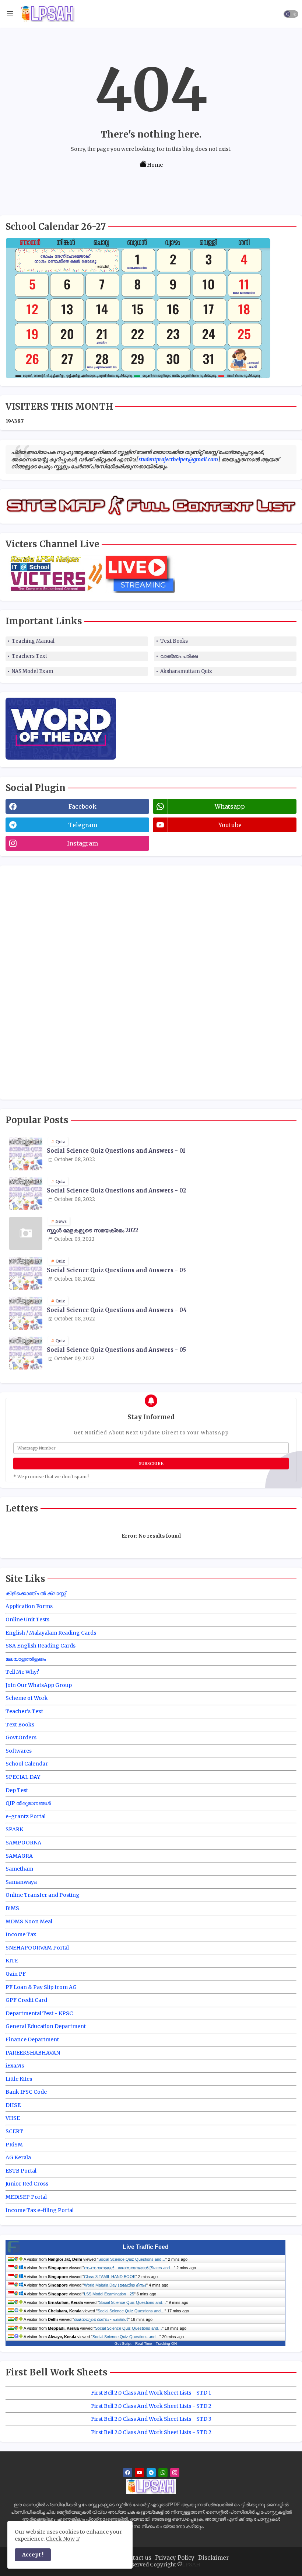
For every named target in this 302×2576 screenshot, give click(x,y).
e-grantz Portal (26, 1816)
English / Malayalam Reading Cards (51, 1633)
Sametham (19, 1869)
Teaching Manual (33, 641)
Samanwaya (21, 1882)
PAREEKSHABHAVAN (33, 2053)
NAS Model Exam (33, 671)
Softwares (19, 1751)
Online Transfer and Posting (43, 1895)
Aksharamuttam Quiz (186, 671)
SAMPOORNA (23, 1843)
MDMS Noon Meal (29, 1921)
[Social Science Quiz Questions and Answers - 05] (26, 1353)
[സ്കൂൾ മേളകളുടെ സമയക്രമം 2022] (26, 1233)
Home (155, 165)
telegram (83, 825)
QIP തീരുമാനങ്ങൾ (28, 1803)
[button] (291, 14)
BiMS (12, 1908)
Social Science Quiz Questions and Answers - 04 (117, 1310)
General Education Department (46, 2026)
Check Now (60, 2539)
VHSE (13, 2118)
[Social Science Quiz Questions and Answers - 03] (26, 1273)
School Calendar (27, 1764)
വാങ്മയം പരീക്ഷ (179, 656)
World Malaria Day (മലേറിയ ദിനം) (115, 2285)
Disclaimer (213, 2558)
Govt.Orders (21, 1737)
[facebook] (128, 2473)
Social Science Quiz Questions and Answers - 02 (116, 1191)
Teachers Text (29, 656)
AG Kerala (18, 2157)
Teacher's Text (24, 1711)
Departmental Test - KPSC (39, 2013)
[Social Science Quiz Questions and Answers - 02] (26, 1194)
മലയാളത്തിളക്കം (26, 1659)
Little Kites (19, 2079)
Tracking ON (166, 2344)
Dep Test (17, 1790)
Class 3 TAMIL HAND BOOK (110, 2277)
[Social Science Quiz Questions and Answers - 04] (26, 1313)
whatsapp (230, 806)
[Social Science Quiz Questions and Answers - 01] (26, 1154)
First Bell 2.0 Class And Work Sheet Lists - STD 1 (151, 2393)
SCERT (14, 2131)
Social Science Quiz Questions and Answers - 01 (116, 1151)
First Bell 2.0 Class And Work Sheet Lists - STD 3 (151, 2419)
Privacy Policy (175, 2558)
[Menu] (10, 14)
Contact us (137, 2558)
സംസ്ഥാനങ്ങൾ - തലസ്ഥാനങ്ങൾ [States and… (129, 2268)
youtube (230, 825)
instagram (82, 843)
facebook (82, 806)
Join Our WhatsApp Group (39, 1685)
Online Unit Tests (27, 1619)
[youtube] (139, 2473)
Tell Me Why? (22, 1672)
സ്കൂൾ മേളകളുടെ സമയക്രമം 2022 (92, 1230)
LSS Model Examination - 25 (109, 2294)
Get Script (123, 2344)
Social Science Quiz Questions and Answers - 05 (116, 1350)
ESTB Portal (21, 2171)
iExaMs (15, 2066)
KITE (12, 1961)
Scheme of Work (27, 1698)
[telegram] (151, 2473)
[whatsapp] (163, 2473)
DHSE (13, 2105)
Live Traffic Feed (146, 2247)
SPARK (14, 1829)
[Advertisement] (61, 982)
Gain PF (16, 1974)
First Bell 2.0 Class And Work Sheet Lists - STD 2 (151, 2406)
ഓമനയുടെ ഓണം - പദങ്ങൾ (101, 2319)
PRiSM (14, 2145)
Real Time (144, 2344)
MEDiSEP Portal (26, 2197)
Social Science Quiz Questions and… (132, 2259)
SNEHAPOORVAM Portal (37, 1948)
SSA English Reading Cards (41, 1646)
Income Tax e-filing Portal (40, 2210)
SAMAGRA (19, 1856)
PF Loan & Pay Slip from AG (41, 1987)
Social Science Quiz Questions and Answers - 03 (116, 1270)
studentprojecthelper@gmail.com (178, 459)
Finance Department (32, 2039)
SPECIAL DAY (23, 1777)
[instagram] (175, 2473)
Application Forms (29, 1606)
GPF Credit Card (26, 2000)
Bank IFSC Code (26, 2092)
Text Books (174, 641)
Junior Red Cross (27, 2184)
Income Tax (21, 1934)
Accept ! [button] (33, 2555)
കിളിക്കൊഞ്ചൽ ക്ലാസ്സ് (36, 1593)
